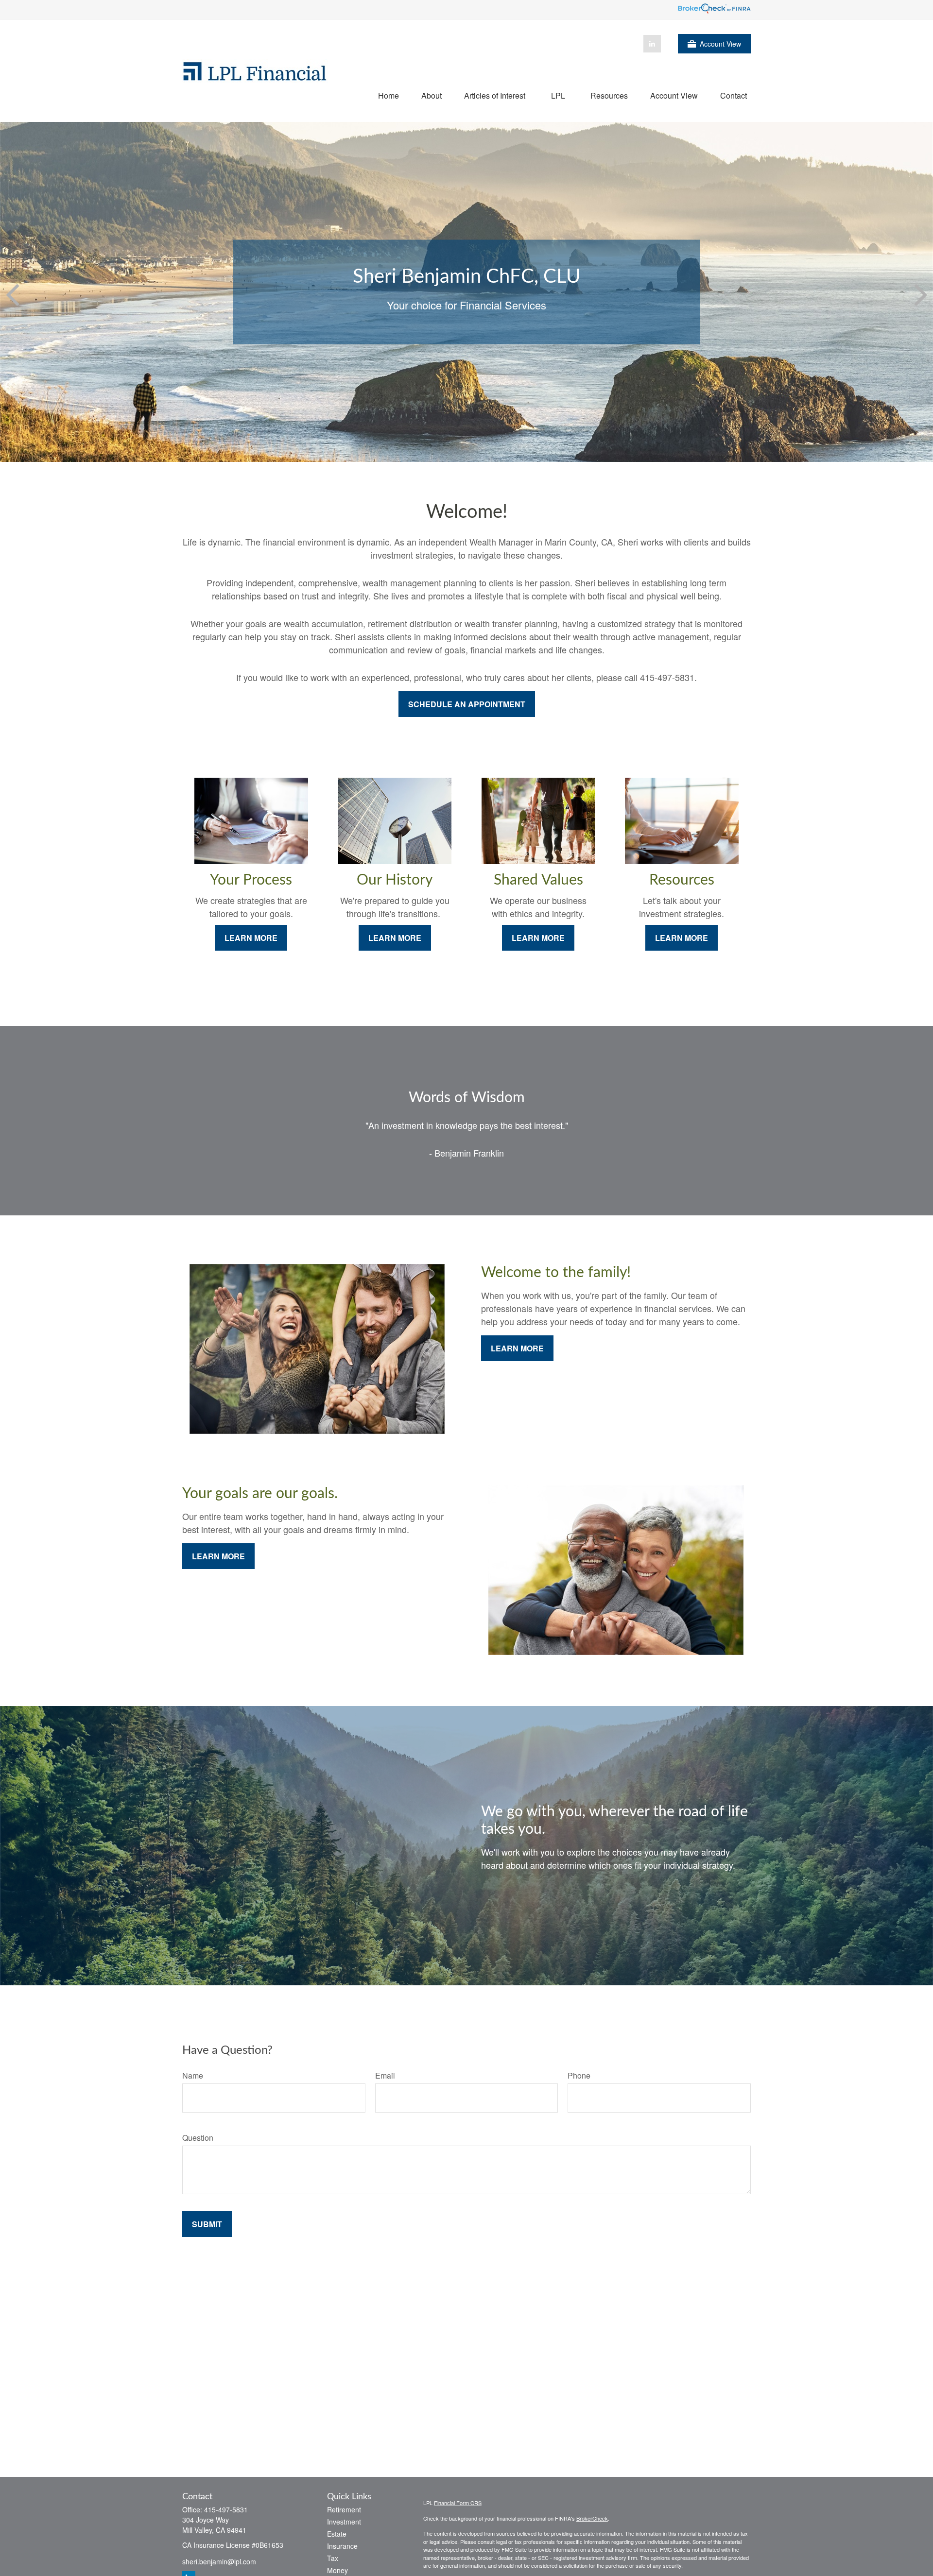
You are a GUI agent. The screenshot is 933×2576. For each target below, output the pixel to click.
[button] (389, 95)
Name (193, 2075)
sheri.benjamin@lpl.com (219, 2561)
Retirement (344, 2509)
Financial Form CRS (458, 2503)
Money (337, 2570)
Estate (337, 2534)
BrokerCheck (592, 2518)
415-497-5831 (226, 2509)
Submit (207, 2224)
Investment (344, 2522)
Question (198, 2138)
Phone (579, 2075)
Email (385, 2075)
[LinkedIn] (652, 44)
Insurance (342, 2546)
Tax (333, 2558)
